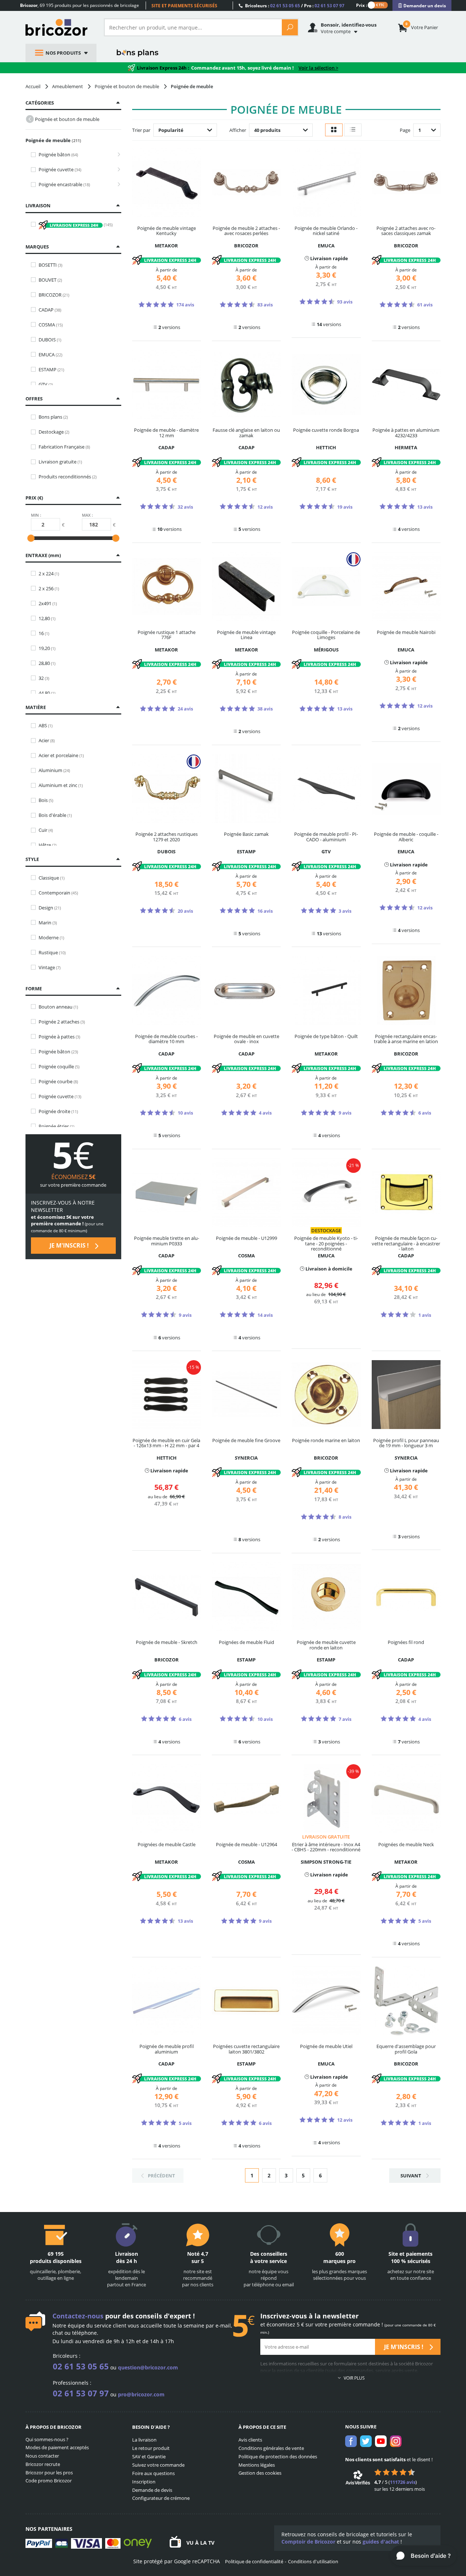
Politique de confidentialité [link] (254, 2561)
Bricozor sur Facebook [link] (351, 2441)
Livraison (38, 205)
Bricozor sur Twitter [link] (366, 2441)
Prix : (362, 5)
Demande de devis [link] (152, 2490)
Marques (37, 247)
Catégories (40, 103)
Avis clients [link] (250, 2440)
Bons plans (138, 53)
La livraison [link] (144, 2440)
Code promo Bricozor (49, 2481)
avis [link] (403, 2482)
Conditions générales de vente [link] (271, 2448)
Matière (36, 707)
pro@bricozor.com (141, 2394)
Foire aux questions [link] (153, 2473)
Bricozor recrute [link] (43, 2464)
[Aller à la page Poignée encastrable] (117, 185)
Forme (34, 988)
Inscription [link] (144, 2482)
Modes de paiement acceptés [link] (57, 2447)
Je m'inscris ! (70, 1245)
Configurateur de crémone (161, 2498)
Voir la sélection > (318, 68)
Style (32, 859)
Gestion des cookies (260, 2473)
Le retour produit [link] (151, 2448)
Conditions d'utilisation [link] (313, 2561)
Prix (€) (34, 498)
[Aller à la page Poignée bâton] (117, 155)
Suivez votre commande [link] (158, 2465)
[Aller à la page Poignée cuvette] (117, 170)
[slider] (31, 538)
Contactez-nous (78, 2316)
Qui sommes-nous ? (47, 2439)
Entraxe (42, 555)
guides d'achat (381, 2542)
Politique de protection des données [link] (278, 2456)
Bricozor (59, 27)
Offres (34, 399)
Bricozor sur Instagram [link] (396, 2441)
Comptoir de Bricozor (308, 2542)
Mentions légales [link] (257, 2465)
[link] (422, 6)
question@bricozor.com (148, 2367)
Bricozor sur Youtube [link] (381, 2441)
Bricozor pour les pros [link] (49, 2473)
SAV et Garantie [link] (149, 2456)
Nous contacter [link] (42, 2456)
